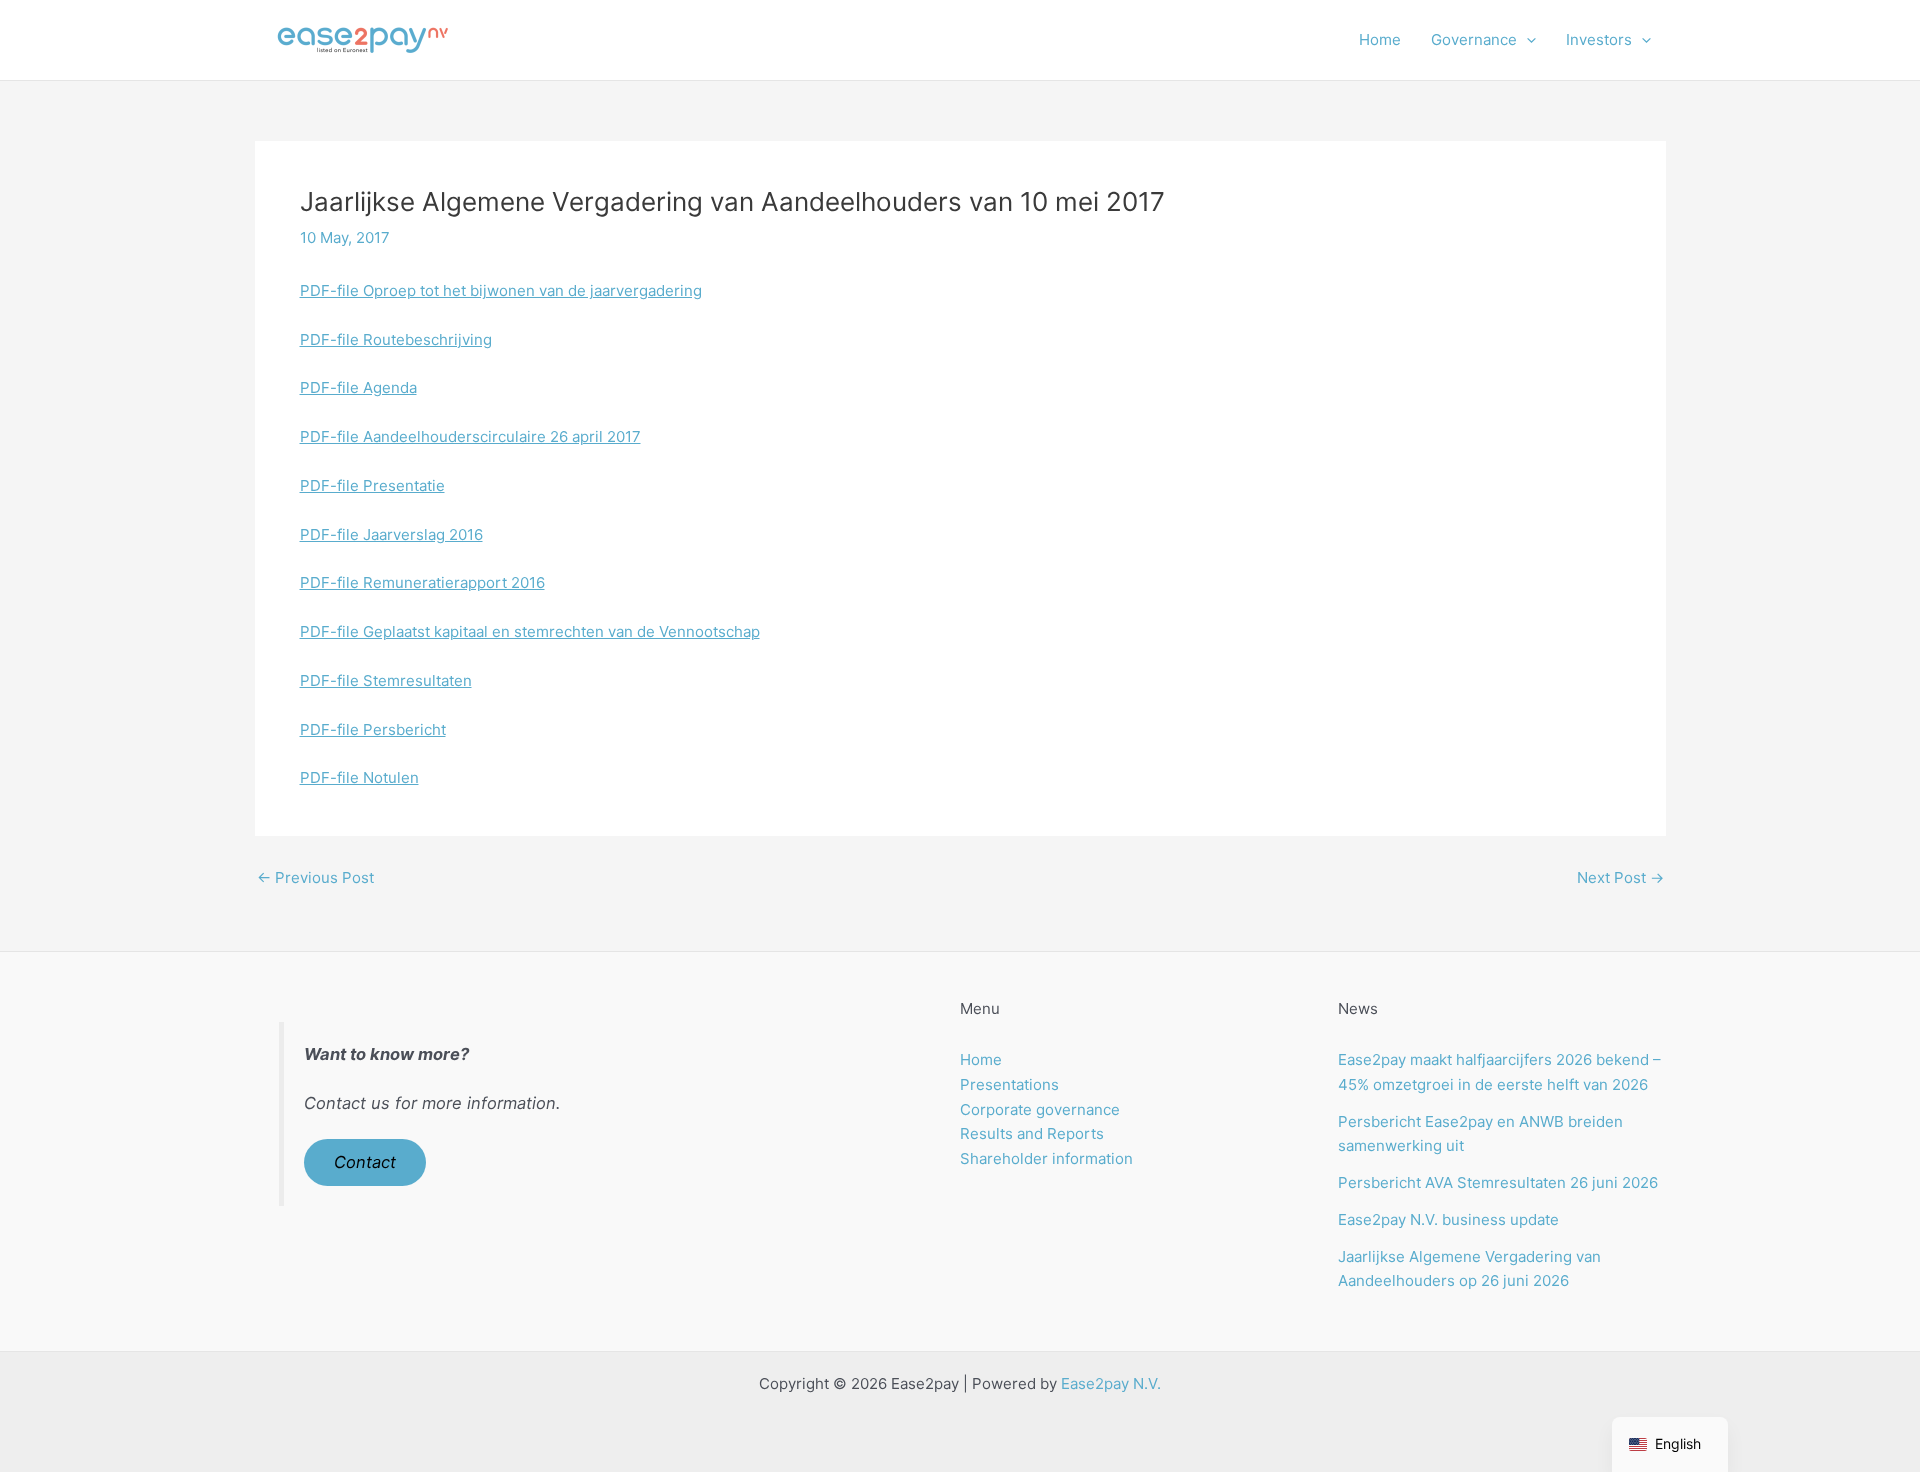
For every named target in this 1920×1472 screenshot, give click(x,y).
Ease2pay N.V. (1111, 1383)
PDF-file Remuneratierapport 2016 (422, 582)
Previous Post (315, 877)
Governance (1474, 39)
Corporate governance (1040, 1109)
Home (1380, 39)
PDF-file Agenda (358, 387)
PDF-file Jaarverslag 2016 (391, 534)
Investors (1599, 39)
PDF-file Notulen (359, 777)
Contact (365, 1162)
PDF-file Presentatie (372, 485)
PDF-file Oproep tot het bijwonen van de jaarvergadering (501, 290)
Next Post (1620, 877)
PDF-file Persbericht (373, 729)
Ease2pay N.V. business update (1448, 1219)
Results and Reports (1032, 1133)
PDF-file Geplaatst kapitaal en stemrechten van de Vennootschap (530, 631)
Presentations (1009, 1084)
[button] (1526, 40)
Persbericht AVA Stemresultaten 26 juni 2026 (1498, 1182)
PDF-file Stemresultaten (386, 680)
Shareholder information (1046, 1158)
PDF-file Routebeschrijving (396, 339)
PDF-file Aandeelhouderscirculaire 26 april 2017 (470, 436)
